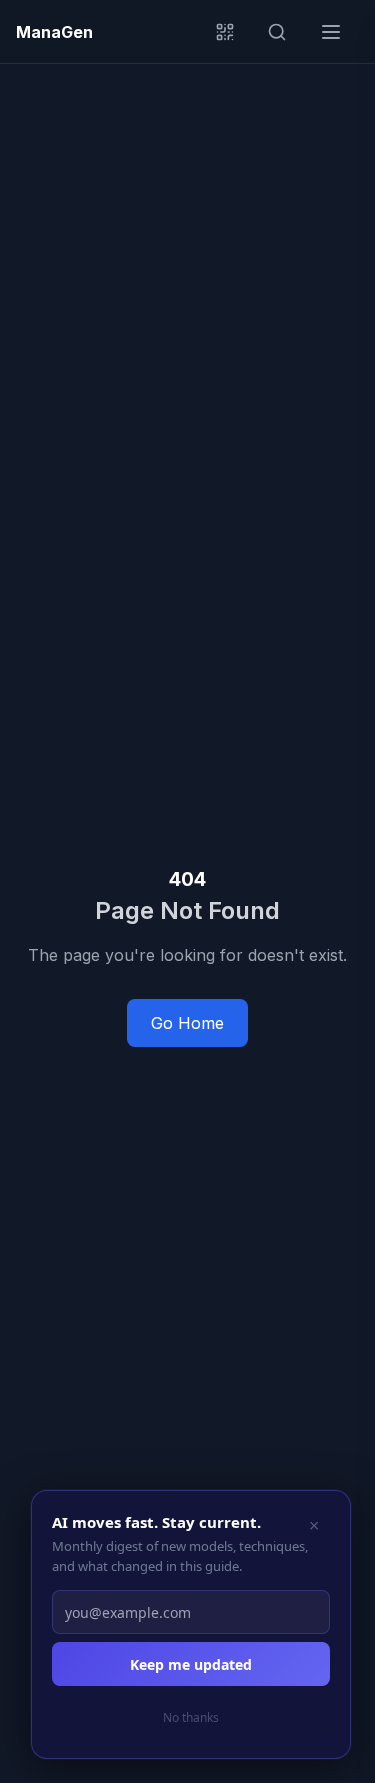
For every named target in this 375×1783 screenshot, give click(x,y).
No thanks (191, 1717)
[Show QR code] (233, 32)
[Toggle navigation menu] (337, 32)
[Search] (285, 32)
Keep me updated (191, 1664)
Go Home (187, 1023)
